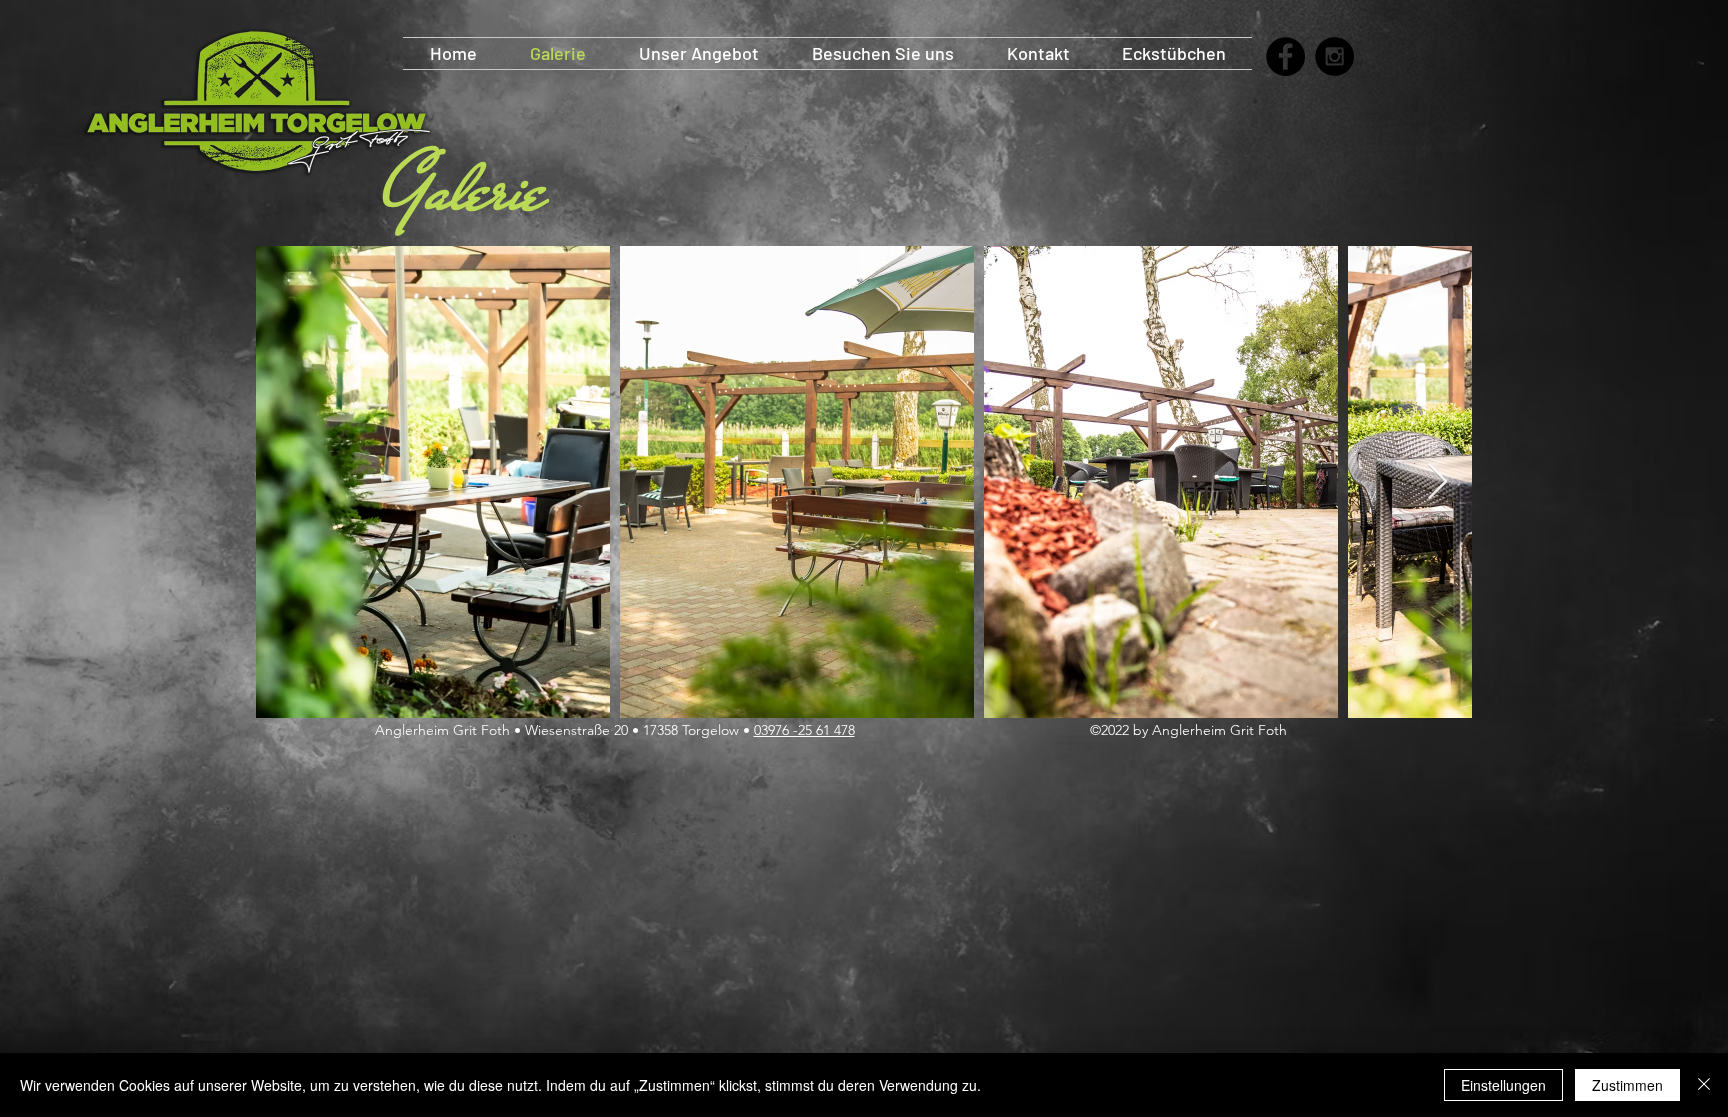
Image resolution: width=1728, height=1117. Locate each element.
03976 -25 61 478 (804, 730)
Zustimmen (1627, 1085)
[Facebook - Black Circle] (1285, 56)
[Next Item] (1437, 482)
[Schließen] (1704, 1085)
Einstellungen (1503, 1085)
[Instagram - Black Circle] (1334, 56)
